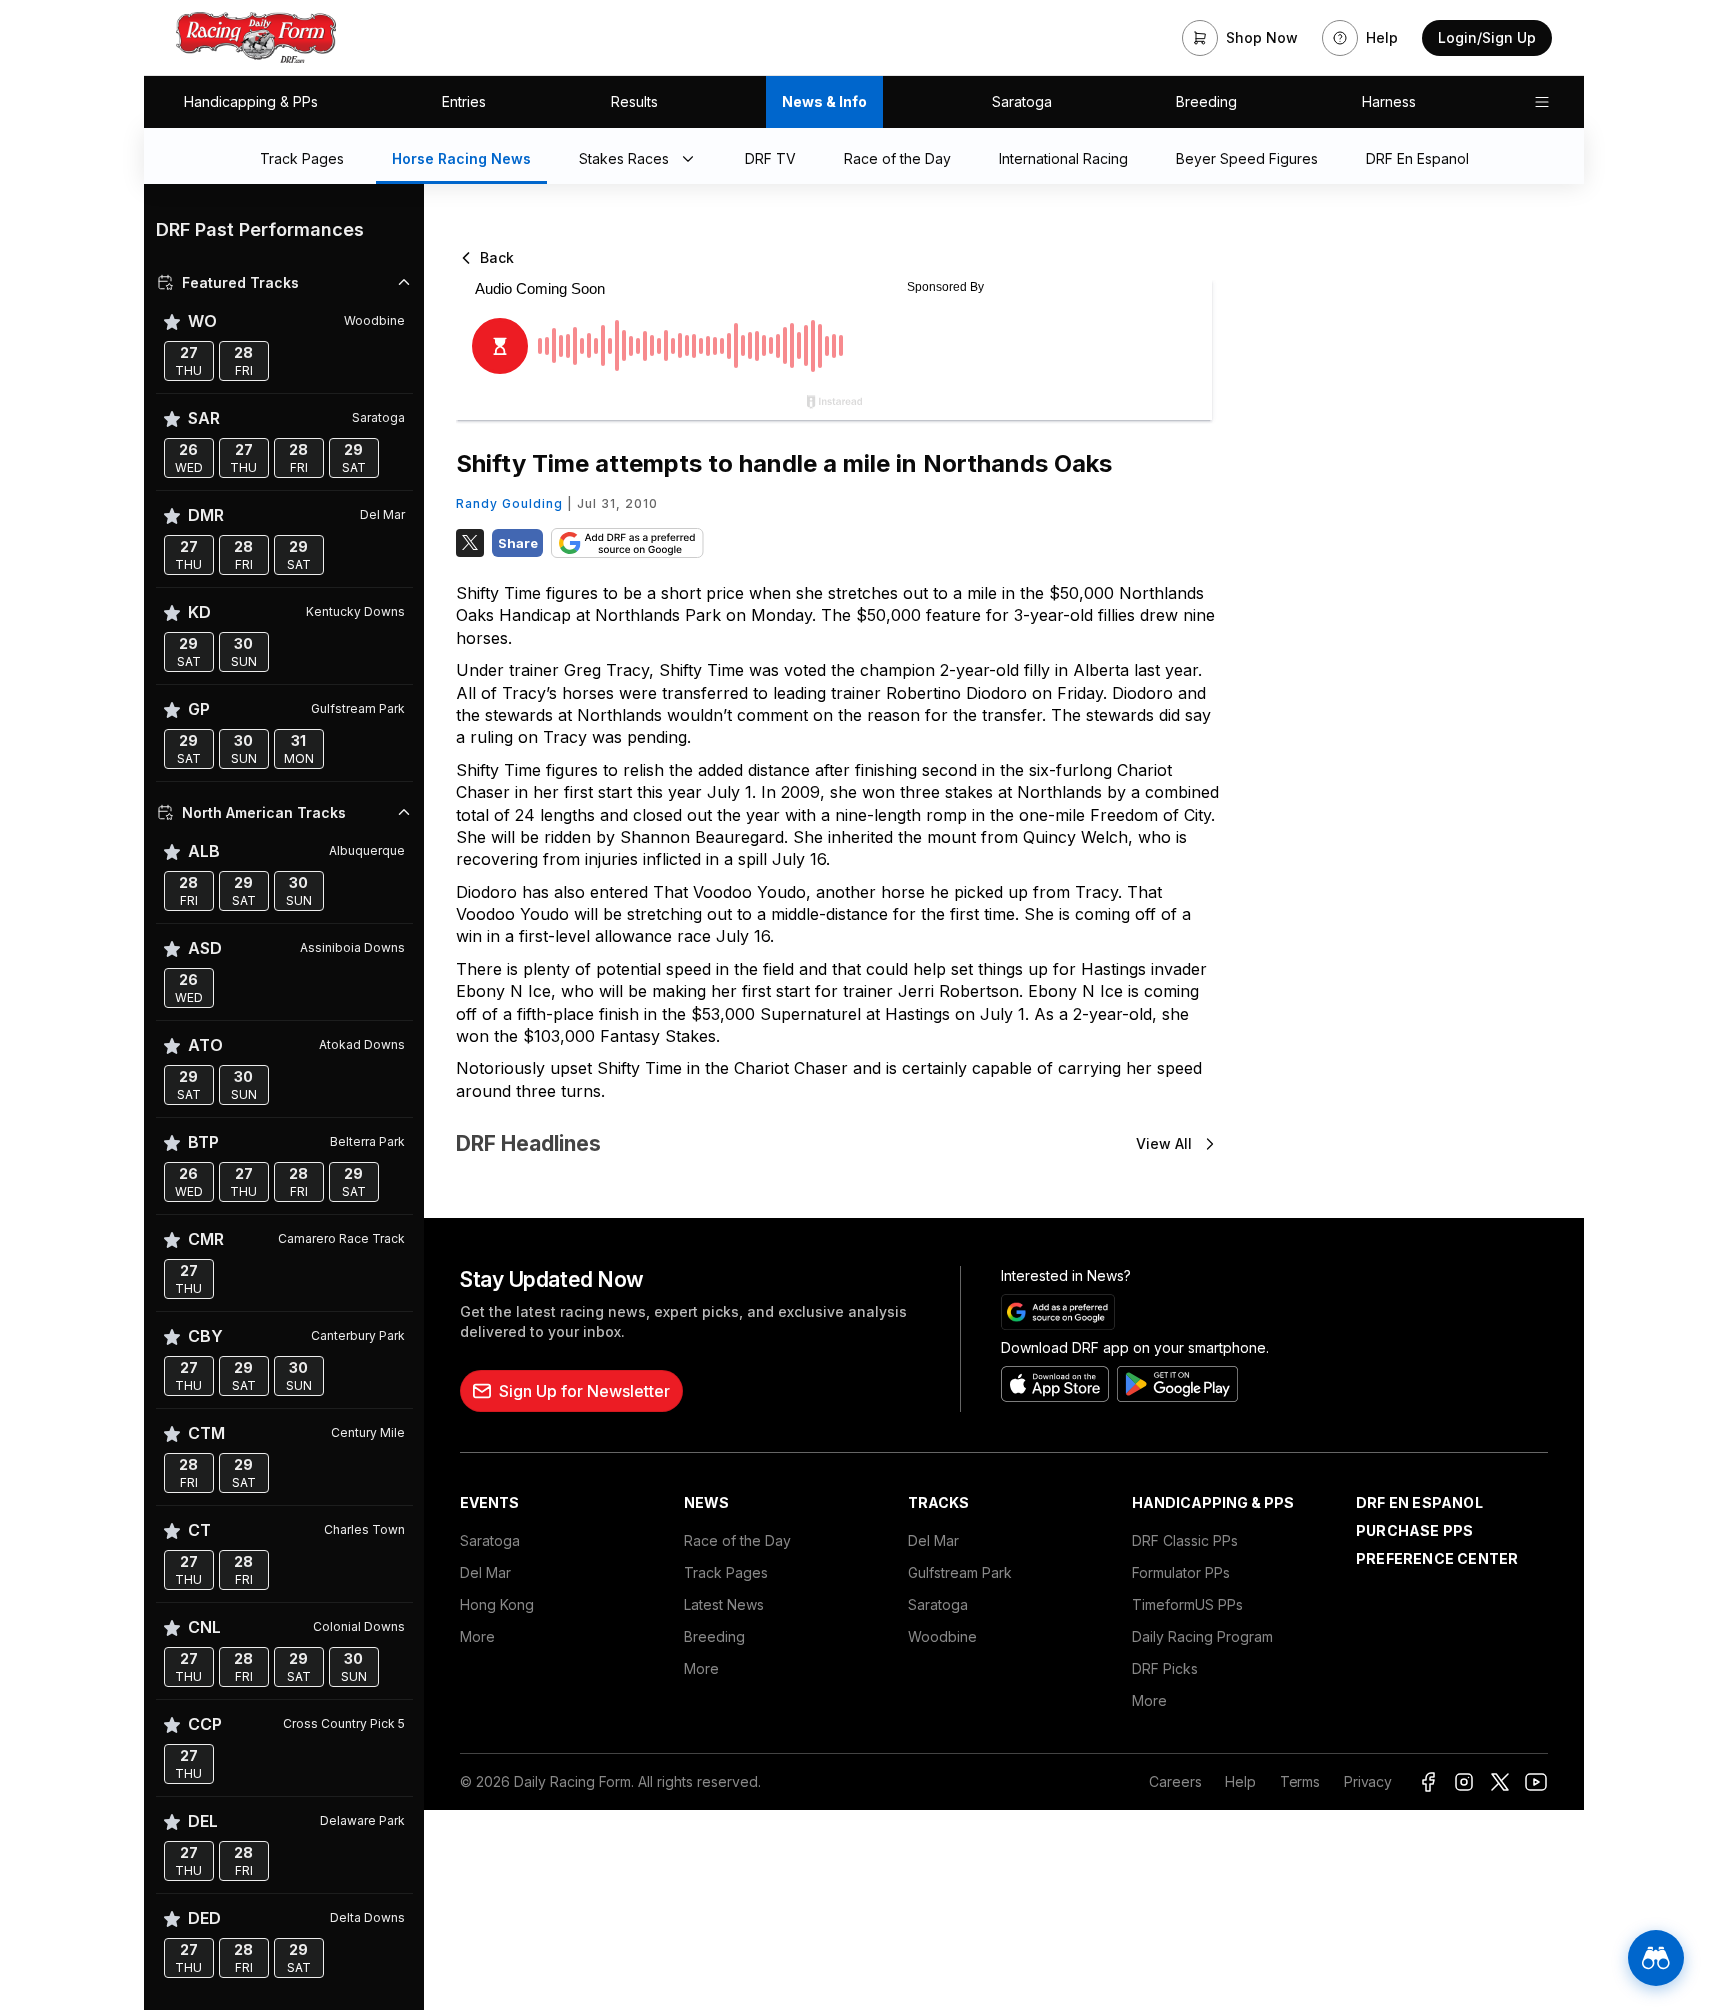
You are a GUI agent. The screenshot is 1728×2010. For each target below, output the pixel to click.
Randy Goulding (509, 503)
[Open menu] (1542, 102)
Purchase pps (1414, 1530)
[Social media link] (1428, 1782)
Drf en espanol (1419, 1502)
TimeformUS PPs (1187, 1604)
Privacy (1368, 1781)
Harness (1389, 101)
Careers (1175, 1781)
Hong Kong (497, 1604)
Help (1240, 1781)
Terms (1300, 1781)
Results (634, 101)
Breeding (1206, 101)
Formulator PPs (1181, 1572)
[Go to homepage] (256, 38)
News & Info (824, 101)
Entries (464, 101)
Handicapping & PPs (251, 101)
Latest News (724, 1604)
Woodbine (942, 1636)
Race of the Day (737, 1540)
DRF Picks (1165, 1668)
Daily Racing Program (1202, 1636)
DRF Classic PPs (1185, 1540)
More (477, 1636)
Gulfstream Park (960, 1572)
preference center (1437, 1558)
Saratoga (1022, 101)
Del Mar (485, 1572)
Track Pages (726, 1572)
